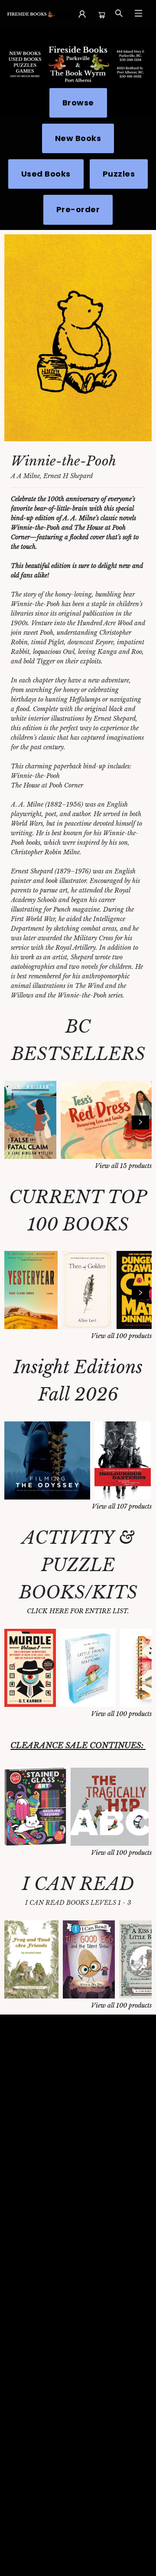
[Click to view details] (30, 1120)
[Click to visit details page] (78, 338)
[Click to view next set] (16, 1122)
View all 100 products (121, 1336)
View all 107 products (122, 1506)
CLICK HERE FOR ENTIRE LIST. (78, 1611)
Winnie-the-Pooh (63, 461)
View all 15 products (123, 1166)
